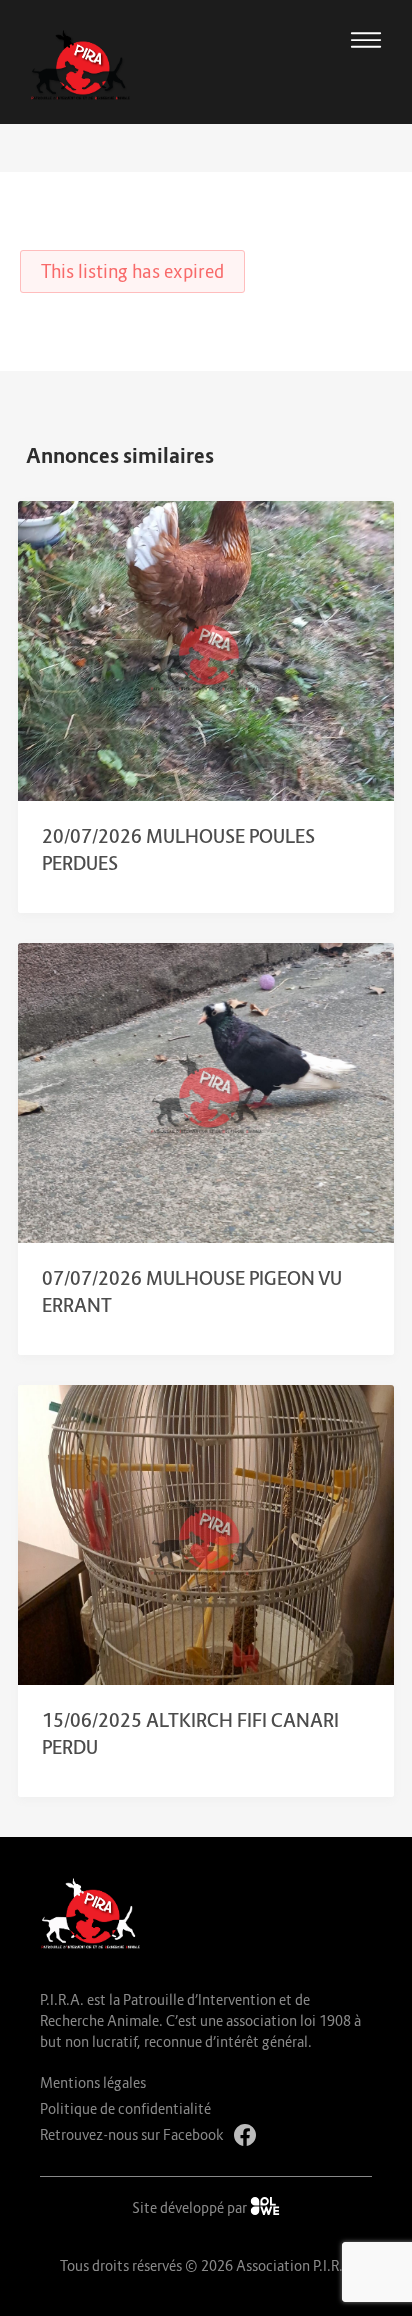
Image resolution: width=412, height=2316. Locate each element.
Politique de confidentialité (125, 2108)
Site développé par (191, 2207)
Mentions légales (93, 2082)
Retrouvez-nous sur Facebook (132, 2134)
